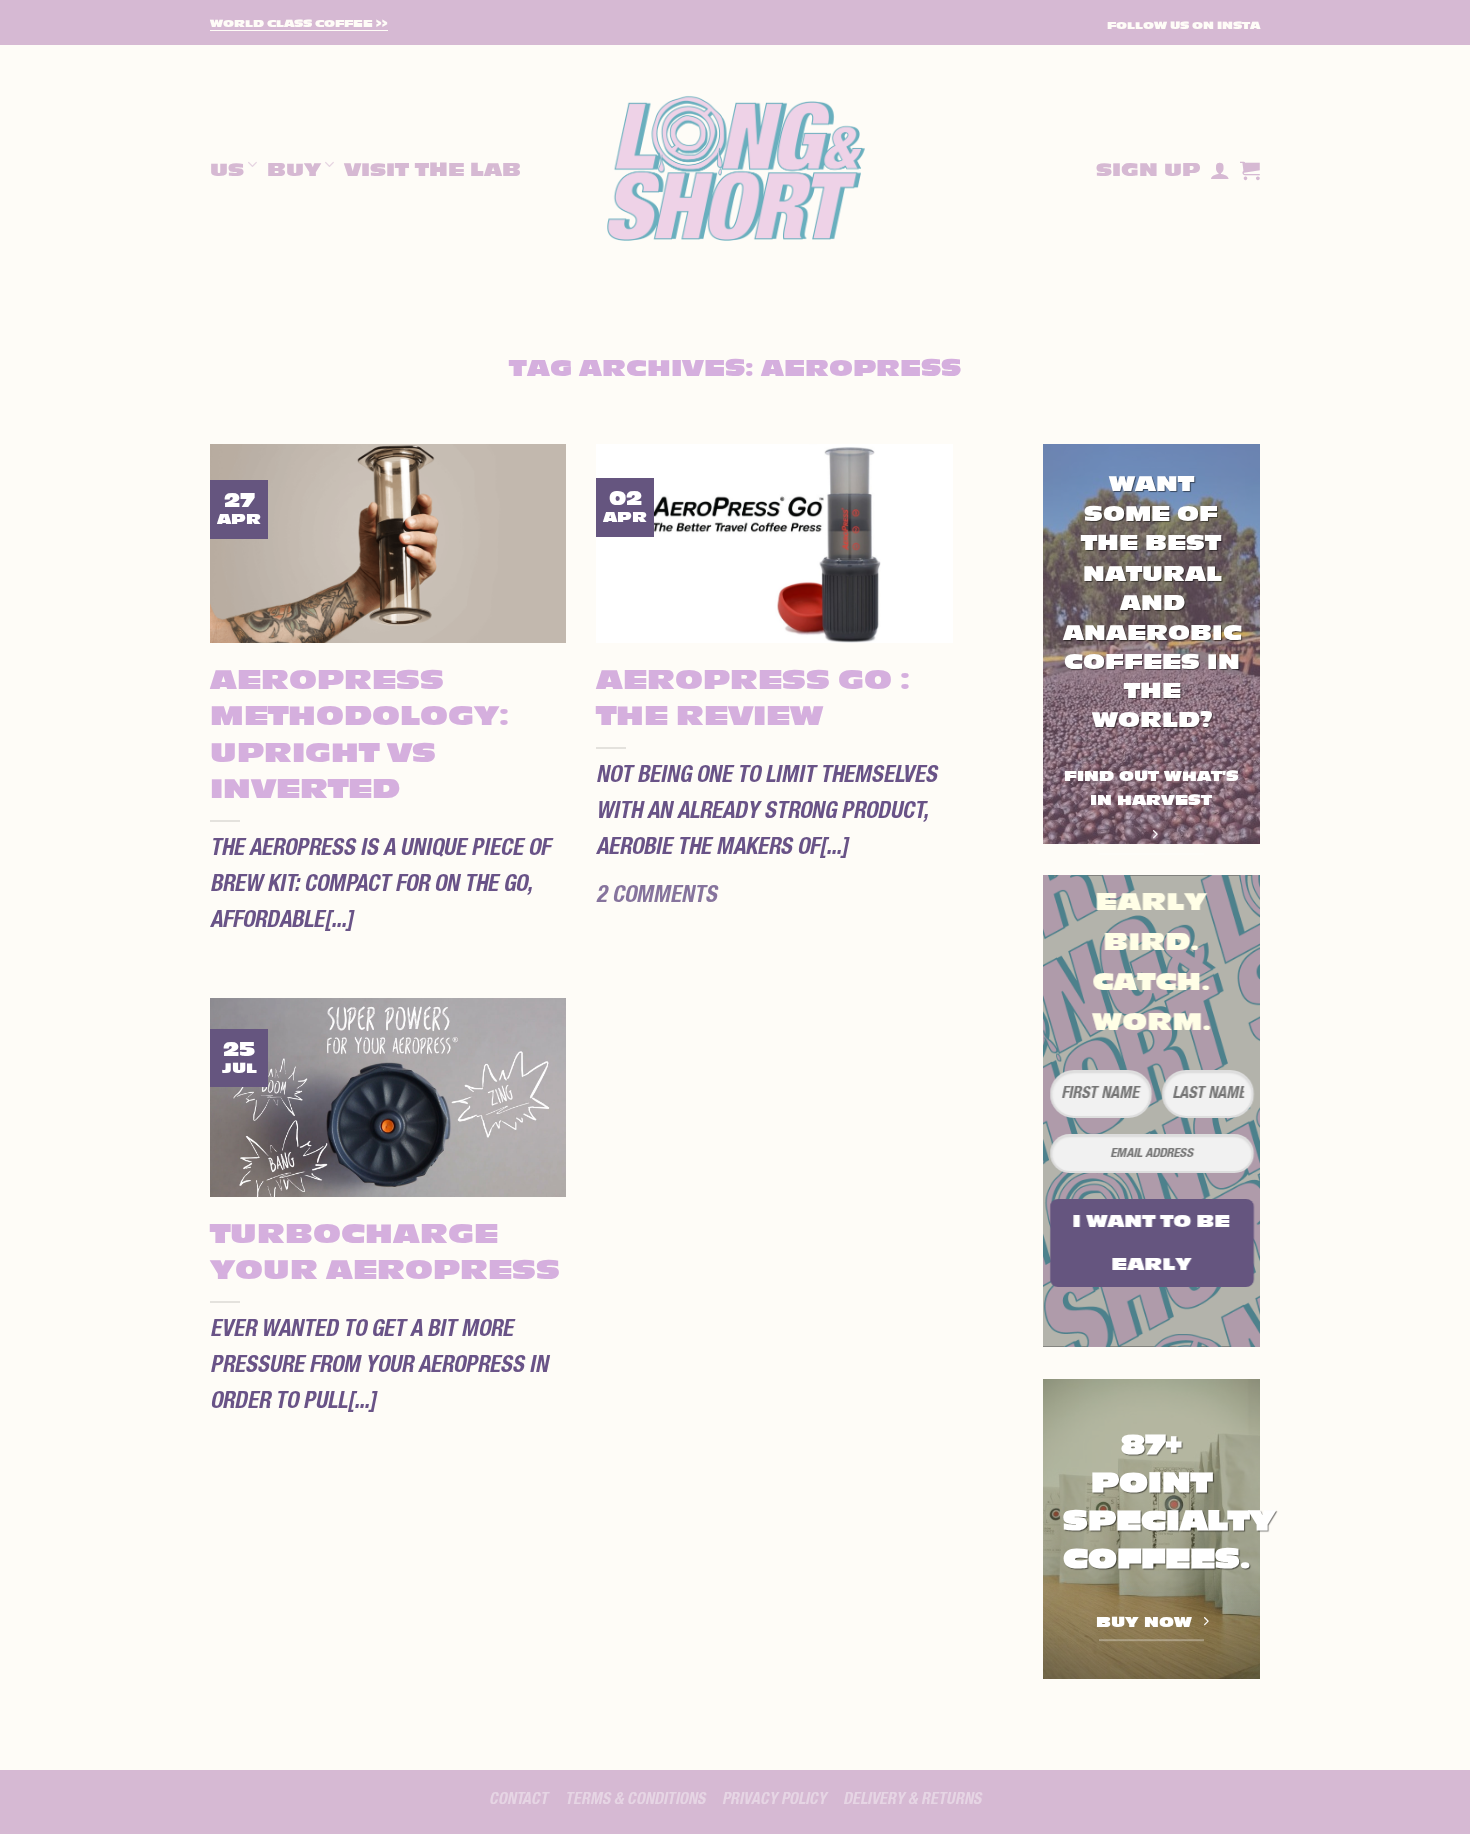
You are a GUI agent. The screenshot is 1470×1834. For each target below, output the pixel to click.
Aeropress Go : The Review (753, 698)
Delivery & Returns (912, 1799)
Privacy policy (774, 1799)
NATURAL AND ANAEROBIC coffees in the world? (1152, 647)
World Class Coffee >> (299, 24)
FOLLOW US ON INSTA (1183, 25)
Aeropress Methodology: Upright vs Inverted (359, 735)
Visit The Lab (432, 170)
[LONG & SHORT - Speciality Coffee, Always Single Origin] (735, 170)
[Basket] (1250, 170)
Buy (294, 170)
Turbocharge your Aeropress (385, 1252)
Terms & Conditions (635, 1799)
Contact (518, 1799)
